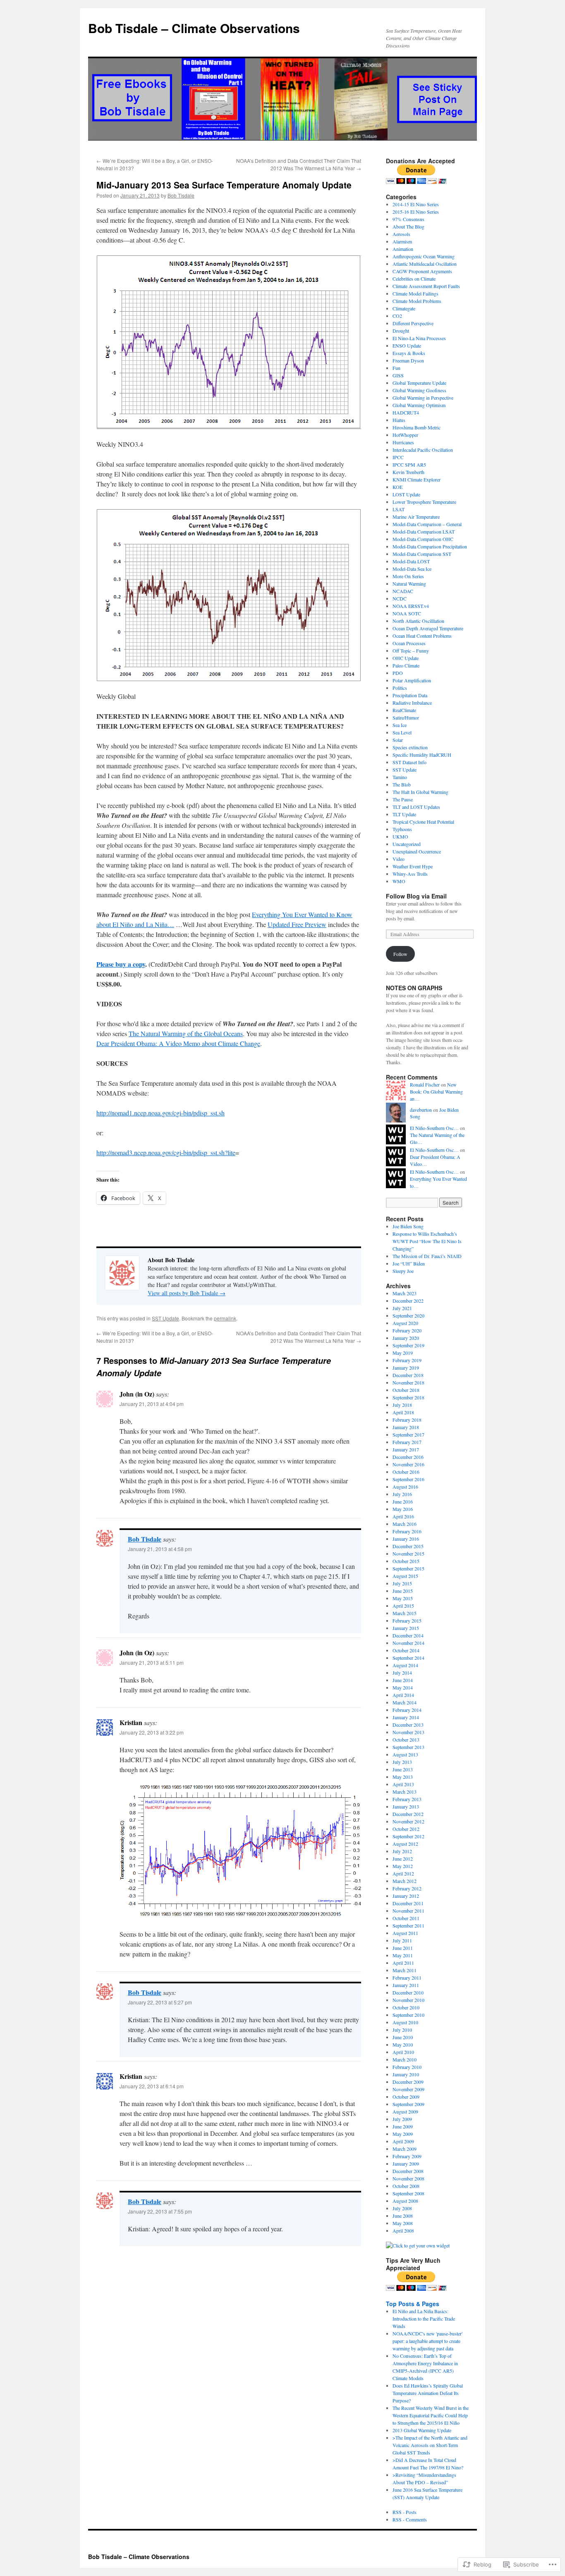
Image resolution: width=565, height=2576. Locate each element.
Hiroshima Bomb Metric (417, 427)
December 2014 (408, 1635)
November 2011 (408, 1911)
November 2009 (408, 2089)
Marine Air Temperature (416, 517)
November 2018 (408, 1382)
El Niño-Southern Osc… (434, 1128)
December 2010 (408, 1992)
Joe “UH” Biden (409, 1263)
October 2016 (406, 1472)
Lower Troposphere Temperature (424, 502)
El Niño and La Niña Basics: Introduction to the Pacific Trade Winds (424, 2319)
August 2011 (405, 1933)
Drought (401, 331)
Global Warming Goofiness (419, 390)
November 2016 (408, 1464)
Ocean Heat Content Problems (422, 636)
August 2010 (405, 2022)
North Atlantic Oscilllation (418, 621)
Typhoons (402, 829)
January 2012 (406, 1896)
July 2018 (402, 1405)
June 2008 (403, 2216)
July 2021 (402, 1308)
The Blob (402, 784)
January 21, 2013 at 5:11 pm (152, 1662)
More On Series (408, 576)
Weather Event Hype (413, 866)
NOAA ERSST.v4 (411, 606)
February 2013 (407, 1799)
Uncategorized (407, 844)
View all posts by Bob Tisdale (187, 1293)
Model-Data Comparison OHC (423, 539)
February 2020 (407, 1330)
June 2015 (403, 1591)
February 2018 (407, 1420)
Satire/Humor (406, 717)
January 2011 (406, 1985)
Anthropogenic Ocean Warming (424, 256)
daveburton (421, 1110)
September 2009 (408, 2104)
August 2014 (405, 1665)
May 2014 (403, 1687)
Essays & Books (409, 353)
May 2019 (403, 1353)
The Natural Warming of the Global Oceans (186, 1033)
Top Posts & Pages (413, 2304)
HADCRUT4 (406, 412)
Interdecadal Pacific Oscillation (423, 450)
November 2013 (408, 1732)
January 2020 (406, 1338)
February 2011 (407, 1978)
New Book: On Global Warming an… (436, 1091)
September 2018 (408, 1397)
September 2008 (408, 2193)
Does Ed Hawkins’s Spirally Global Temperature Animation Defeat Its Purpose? (428, 2393)
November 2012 (408, 1821)
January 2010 (406, 2074)
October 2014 (406, 1650)
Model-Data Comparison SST (422, 554)
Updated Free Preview (297, 924)
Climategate (404, 308)
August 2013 (405, 1754)
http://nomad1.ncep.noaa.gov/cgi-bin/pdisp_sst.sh (160, 1113)
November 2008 (408, 2178)
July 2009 (402, 2119)
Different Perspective (413, 323)
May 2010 (403, 2045)
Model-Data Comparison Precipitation (430, 546)
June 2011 (403, 1948)
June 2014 (403, 1680)
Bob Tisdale (181, 195)
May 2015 (403, 1598)
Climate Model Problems (417, 301)
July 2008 (402, 2208)
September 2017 (408, 1435)
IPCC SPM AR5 (409, 465)
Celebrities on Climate (414, 279)
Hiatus (399, 420)
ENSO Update (407, 346)
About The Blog (408, 226)
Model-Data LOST (411, 561)
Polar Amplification (412, 680)
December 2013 (408, 1725)
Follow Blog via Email (416, 896)
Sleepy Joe (403, 1271)
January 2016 (406, 1539)
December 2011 (408, 1903)
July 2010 (402, 2030)
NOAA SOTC (407, 613)
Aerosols (401, 234)
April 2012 (403, 1873)
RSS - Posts (405, 2512)
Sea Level (402, 732)
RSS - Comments (410, 2519)
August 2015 (405, 1576)
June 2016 (403, 1501)
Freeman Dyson (408, 360)
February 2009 (407, 2156)
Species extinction (410, 747)
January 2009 (406, 2164)
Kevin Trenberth (408, 472)
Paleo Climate (406, 665)
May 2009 (403, 2134)
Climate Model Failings (415, 293)
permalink (225, 1318)
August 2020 (405, 1323)
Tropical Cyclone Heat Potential (423, 822)
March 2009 (405, 2149)
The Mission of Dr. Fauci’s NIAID (427, 1256)
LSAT (399, 509)
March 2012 (405, 1881)
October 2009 (406, 2097)
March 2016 (405, 1524)
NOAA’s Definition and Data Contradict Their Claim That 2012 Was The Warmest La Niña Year (299, 164)
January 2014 (406, 1717)
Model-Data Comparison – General (427, 524)
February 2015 (407, 1620)
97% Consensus (408, 219)
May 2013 (403, 1777)
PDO (398, 673)
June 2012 (403, 1859)
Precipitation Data (410, 695)
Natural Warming (409, 584)
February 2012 (407, 1888)
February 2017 (407, 1442)
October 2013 (406, 1740)
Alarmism (402, 241)
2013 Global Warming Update (422, 2430)
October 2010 (406, 2007)
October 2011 (406, 1918)
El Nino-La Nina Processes (419, 338)
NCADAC (403, 591)
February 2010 (407, 2067)
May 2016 (403, 1509)
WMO (399, 881)
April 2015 (403, 1606)
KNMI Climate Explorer (417, 479)
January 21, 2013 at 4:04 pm (152, 1404)
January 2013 (406, 1806)
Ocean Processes (409, 643)
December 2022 (408, 1301)
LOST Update (406, 494)
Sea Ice (400, 725)
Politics (400, 688)
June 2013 (403, 1769)
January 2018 (406, 1427)
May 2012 (403, 1866)
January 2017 (406, 1449)
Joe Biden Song (408, 1226)
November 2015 (408, 1554)
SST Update (165, 1318)
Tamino (400, 777)
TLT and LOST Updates (416, 807)
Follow (400, 954)
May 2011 (403, 1955)
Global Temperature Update (419, 383)
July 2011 (402, 1940)
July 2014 (402, 1673)
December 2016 (408, 1457)
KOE (397, 487)
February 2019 (407, 1360)
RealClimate (404, 710)
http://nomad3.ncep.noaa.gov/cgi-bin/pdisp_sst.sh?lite (166, 1152)
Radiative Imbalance (412, 703)
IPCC (398, 457)
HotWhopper (405, 435)
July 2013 (402, 1762)
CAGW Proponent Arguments (422, 271)
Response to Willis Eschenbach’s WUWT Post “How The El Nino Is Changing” (427, 1241)
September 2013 (408, 1747)
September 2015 (408, 1568)
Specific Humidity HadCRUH (422, 755)
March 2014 (405, 1702)
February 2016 (407, 1531)
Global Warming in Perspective (423, 398)
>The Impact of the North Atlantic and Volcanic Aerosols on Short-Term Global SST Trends (430, 2445)
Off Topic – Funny (411, 651)
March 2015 (405, 1613)
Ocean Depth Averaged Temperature (428, 628)
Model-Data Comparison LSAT (424, 531)
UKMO (400, 836)
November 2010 (408, 2000)
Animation (403, 249)
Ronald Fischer (425, 1084)
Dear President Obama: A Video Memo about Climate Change (178, 1043)
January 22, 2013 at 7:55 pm (160, 2211)
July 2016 (402, 1494)
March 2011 (405, 1970)
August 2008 (405, 2201)
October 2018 (406, 1390)
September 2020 (408, 1315)
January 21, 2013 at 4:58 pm (160, 1549)
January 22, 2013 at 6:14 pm (152, 2086)
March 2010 (405, 2059)
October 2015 (406, 1561)
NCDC (400, 598)
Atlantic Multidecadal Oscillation (425, 264)
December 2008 (408, 2171)
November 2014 (408, 1643)
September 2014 (408, 1658)
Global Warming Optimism (419, 405)
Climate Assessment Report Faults (426, 286)
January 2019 (406, 1368)
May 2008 (403, 2223)
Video (399, 859)
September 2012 (408, 1836)
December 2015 (408, 1546)
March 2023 (405, 1293)
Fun (396, 368)
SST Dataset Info (409, 762)
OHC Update (406, 658)
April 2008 (403, 2230)
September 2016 (408, 1479)
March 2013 (405, 1792)
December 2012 (408, 1814)
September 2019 (408, 1345)
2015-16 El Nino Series (416, 212)
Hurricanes (403, 442)
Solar (398, 740)
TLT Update (404, 814)
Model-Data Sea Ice (412, 569)
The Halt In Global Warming (420, 792)
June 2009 (403, 2126)
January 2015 (406, 1628)
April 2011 (403, 1963)
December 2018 (408, 1375)
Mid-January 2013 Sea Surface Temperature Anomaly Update (224, 185)
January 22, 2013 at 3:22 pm (152, 1732)
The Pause (403, 799)
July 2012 (402, 1851)
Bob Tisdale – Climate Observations (194, 28)
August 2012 (405, 1844)
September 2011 (408, 1925)
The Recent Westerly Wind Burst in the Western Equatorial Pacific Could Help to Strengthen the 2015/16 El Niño (431, 2415)
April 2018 (403, 1412)
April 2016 (403, 1516)
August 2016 (405, 1487)
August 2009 (405, 2111)
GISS (398, 375)
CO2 (397, 316)
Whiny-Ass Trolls (410, 874)
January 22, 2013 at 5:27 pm (160, 2002)
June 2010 (403, 2037)
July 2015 (402, 1583)
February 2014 (407, 1710)
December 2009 (408, 2082)
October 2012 (406, 1829)
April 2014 (403, 1695)
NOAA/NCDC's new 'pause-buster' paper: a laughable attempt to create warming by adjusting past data (427, 2341)
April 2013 (403, 1784)
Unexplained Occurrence (417, 851)
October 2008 (406, 2186)
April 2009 (403, 2141)
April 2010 (403, 2052)
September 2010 (408, 2015)
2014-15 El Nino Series (416, 204)
